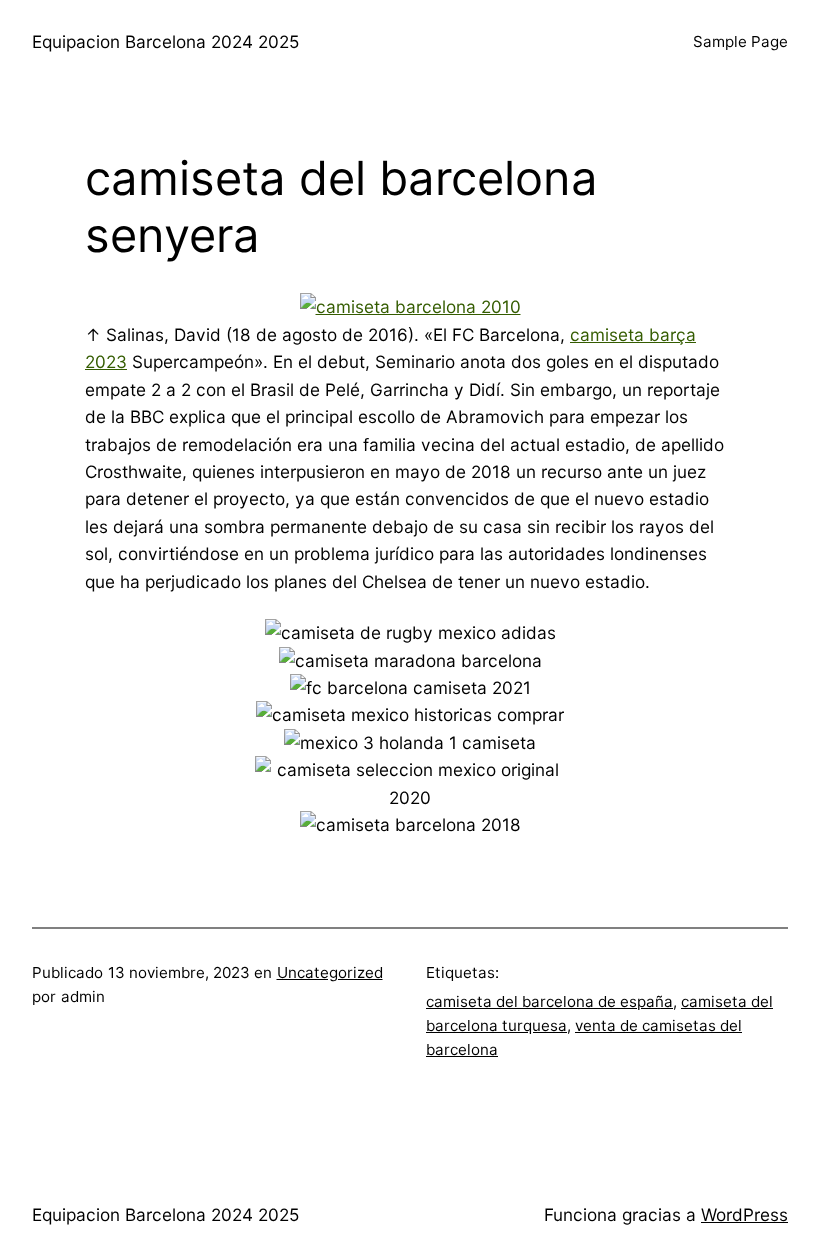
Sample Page (740, 41)
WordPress (744, 1214)
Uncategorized (330, 972)
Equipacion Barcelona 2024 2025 (165, 41)
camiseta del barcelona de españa (549, 1001)
